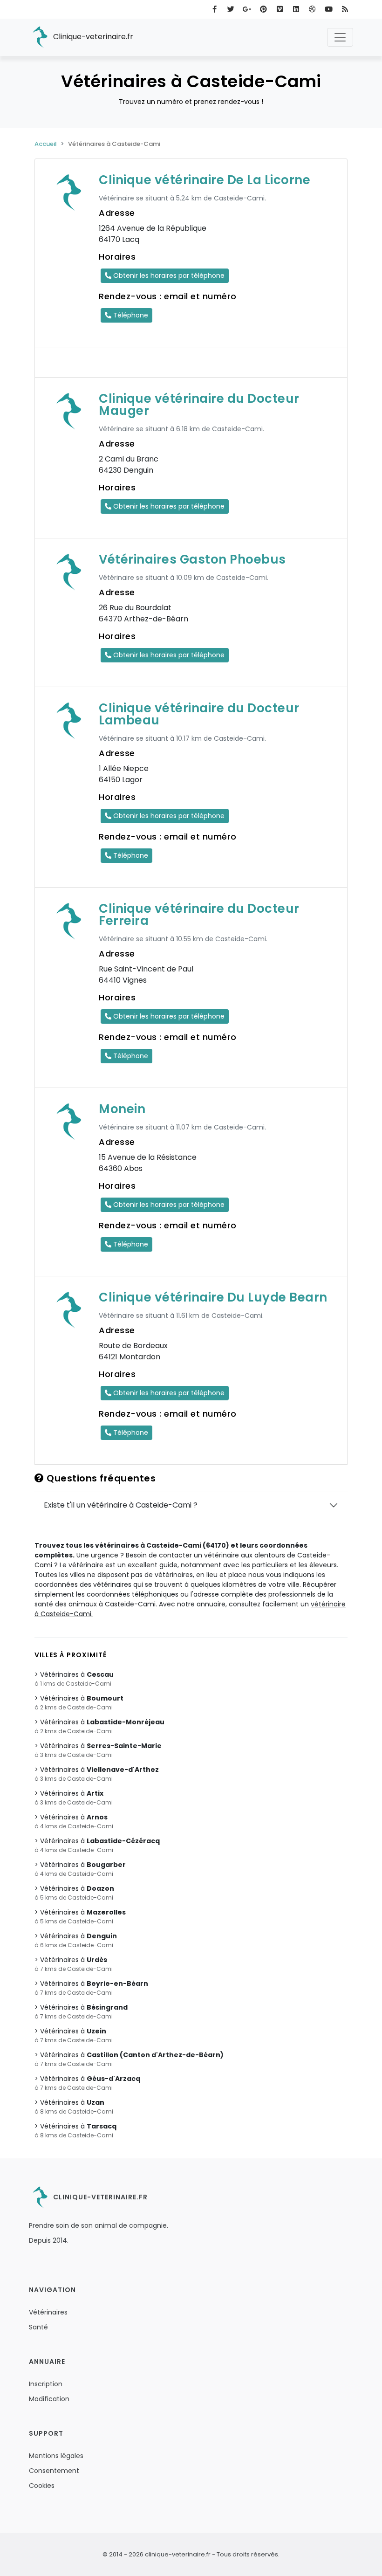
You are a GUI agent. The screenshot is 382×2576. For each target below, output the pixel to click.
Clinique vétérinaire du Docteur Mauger (199, 405)
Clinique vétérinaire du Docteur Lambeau (199, 714)
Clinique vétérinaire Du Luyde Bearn (213, 1297)
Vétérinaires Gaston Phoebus (192, 559)
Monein (122, 1109)
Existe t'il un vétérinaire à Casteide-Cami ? (121, 1505)
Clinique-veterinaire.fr (92, 37)
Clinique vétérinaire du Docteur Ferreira (199, 915)
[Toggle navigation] (340, 37)
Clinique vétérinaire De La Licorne (205, 180)
